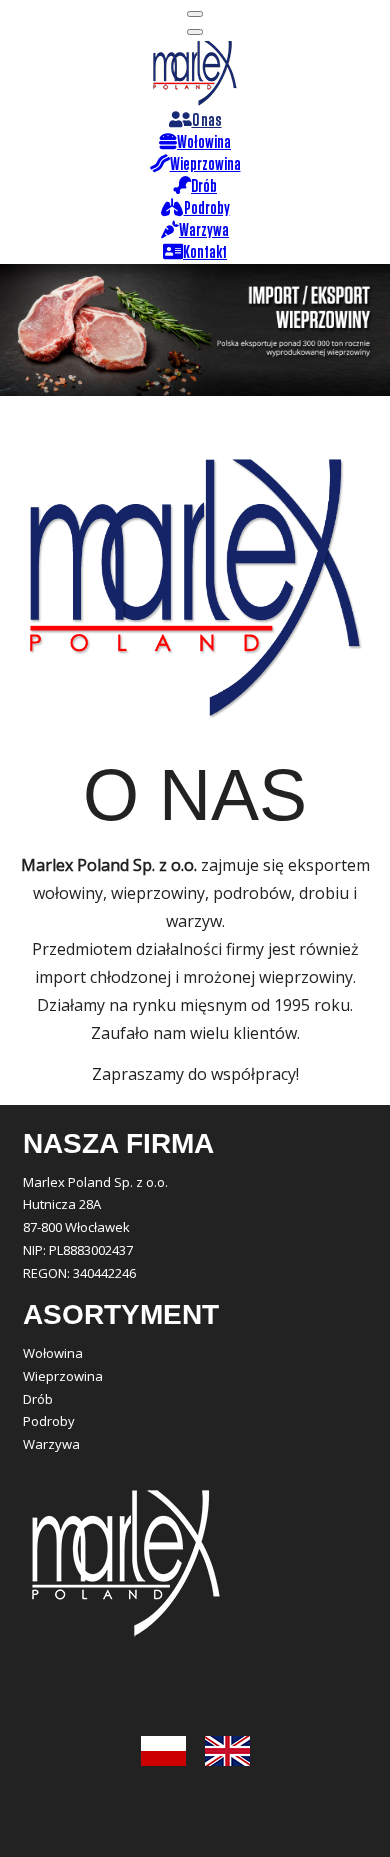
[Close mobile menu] (195, 32)
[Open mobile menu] (195, 14)
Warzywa (51, 1444)
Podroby (49, 1421)
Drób (38, 1399)
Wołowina (53, 1353)
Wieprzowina (63, 1376)
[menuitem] (195, 121)
